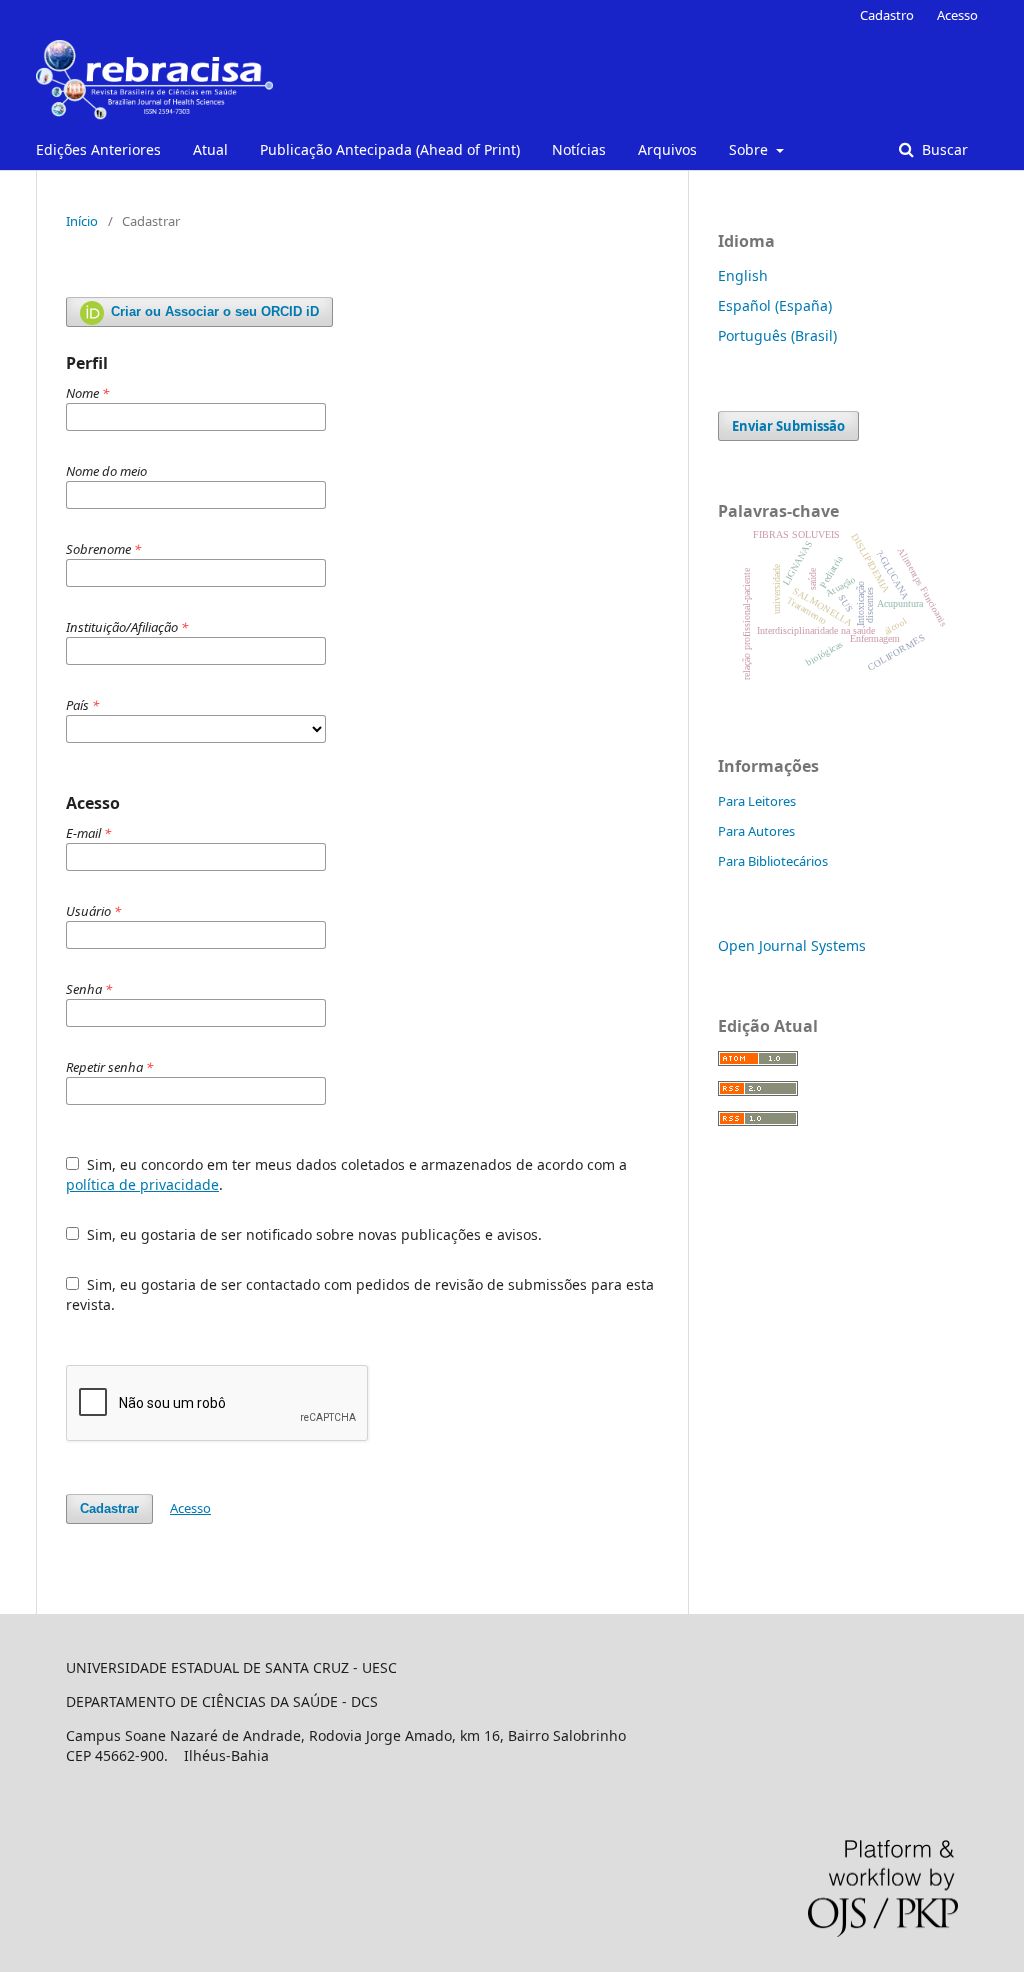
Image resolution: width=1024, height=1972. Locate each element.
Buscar (943, 149)
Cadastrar (109, 1508)
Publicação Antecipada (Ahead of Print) (390, 149)
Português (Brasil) (777, 335)
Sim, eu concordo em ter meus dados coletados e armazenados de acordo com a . (346, 1174)
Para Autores (756, 831)
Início (82, 221)
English (743, 275)
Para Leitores (757, 801)
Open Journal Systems (792, 945)
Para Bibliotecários (773, 861)
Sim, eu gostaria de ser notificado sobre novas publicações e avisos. (312, 1234)
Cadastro (887, 15)
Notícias (579, 149)
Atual (210, 149)
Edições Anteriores (98, 149)
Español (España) (775, 305)
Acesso (957, 15)
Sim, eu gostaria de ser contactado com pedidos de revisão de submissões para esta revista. (360, 1294)
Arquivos (667, 149)
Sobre (750, 149)
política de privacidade (142, 1184)
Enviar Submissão (788, 426)
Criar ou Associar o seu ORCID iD (213, 311)
